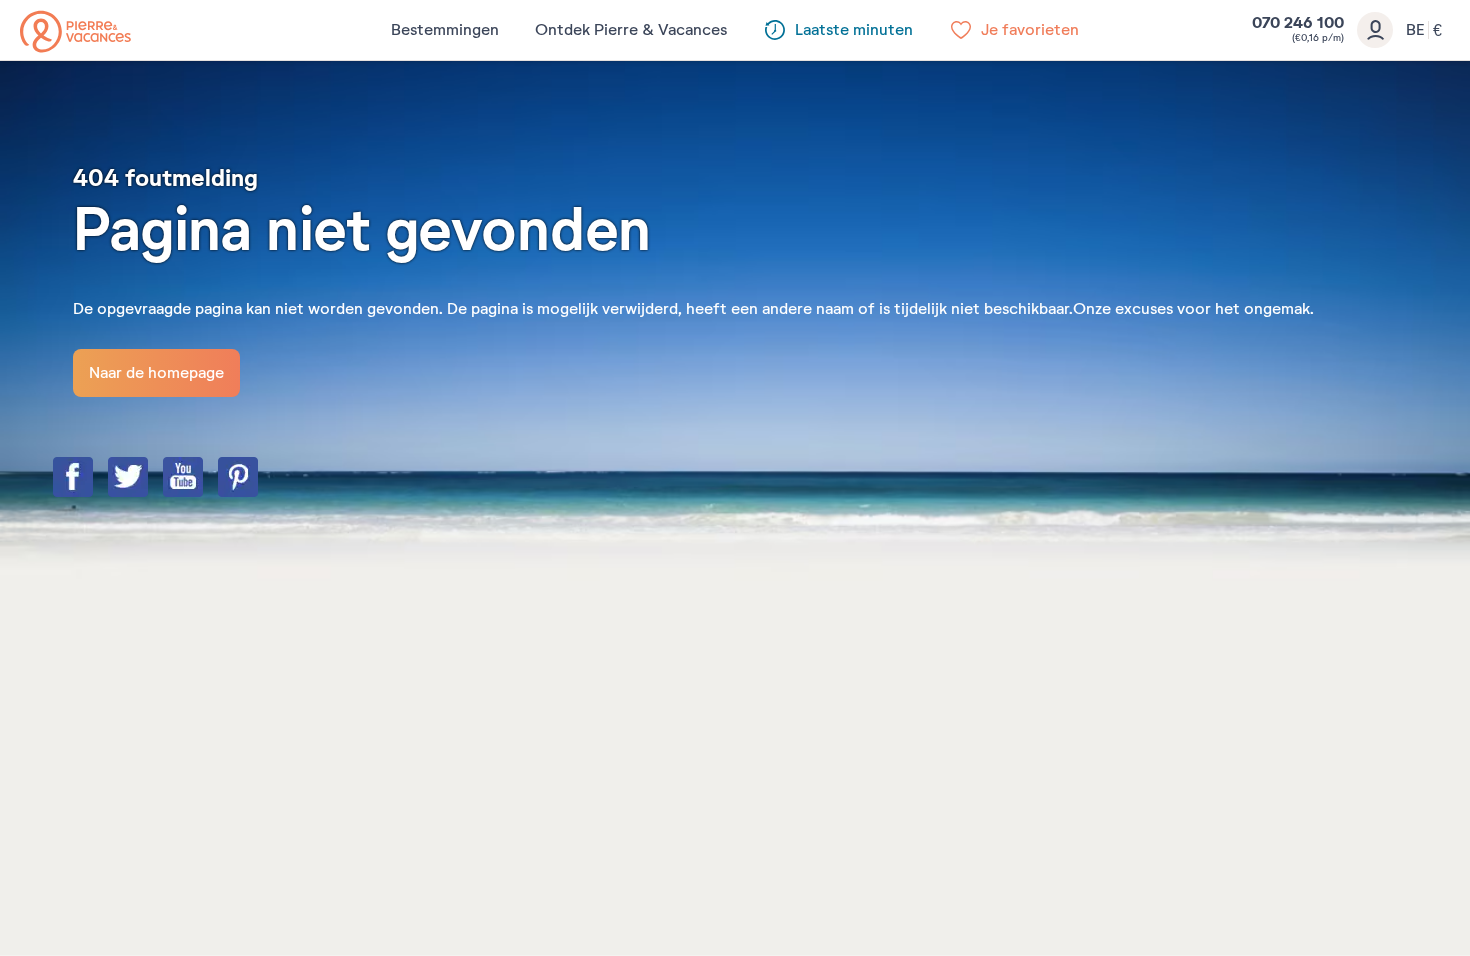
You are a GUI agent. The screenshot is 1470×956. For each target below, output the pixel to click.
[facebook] (93, 479)
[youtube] (203, 479)
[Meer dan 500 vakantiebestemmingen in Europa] (75, 31)
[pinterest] (258, 479)
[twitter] (148, 479)
